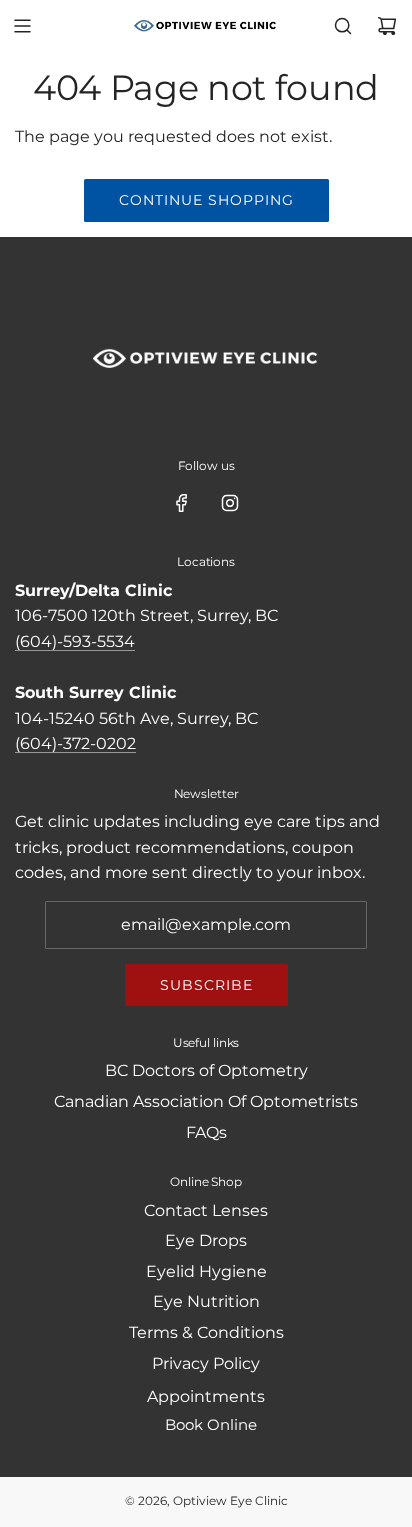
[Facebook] (182, 503)
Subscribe (206, 985)
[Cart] (387, 26)
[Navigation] (22, 26)
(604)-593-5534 (75, 641)
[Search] (343, 26)
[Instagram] (230, 503)
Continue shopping (206, 200)
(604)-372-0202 (75, 743)
